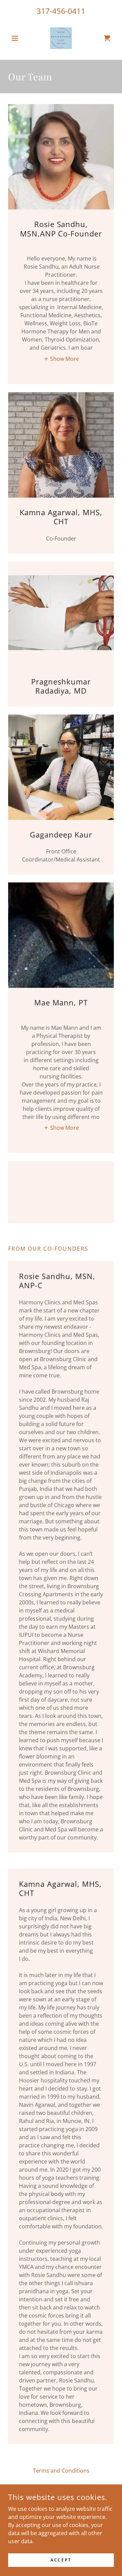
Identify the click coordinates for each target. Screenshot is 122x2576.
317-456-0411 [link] (61, 11)
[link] (61, 38)
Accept (61, 2560)
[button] (16, 38)
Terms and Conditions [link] (61, 2471)
